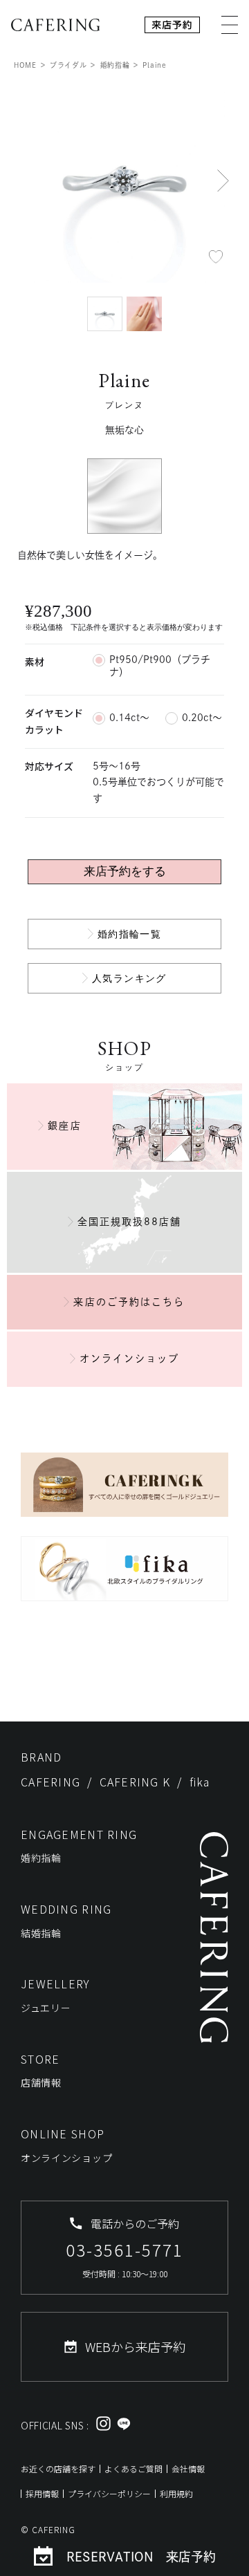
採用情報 (42, 2493)
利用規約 (176, 2493)
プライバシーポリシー (109, 2493)
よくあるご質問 (133, 2468)
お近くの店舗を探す (58, 2468)
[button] (223, 180)
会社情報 (188, 2468)
